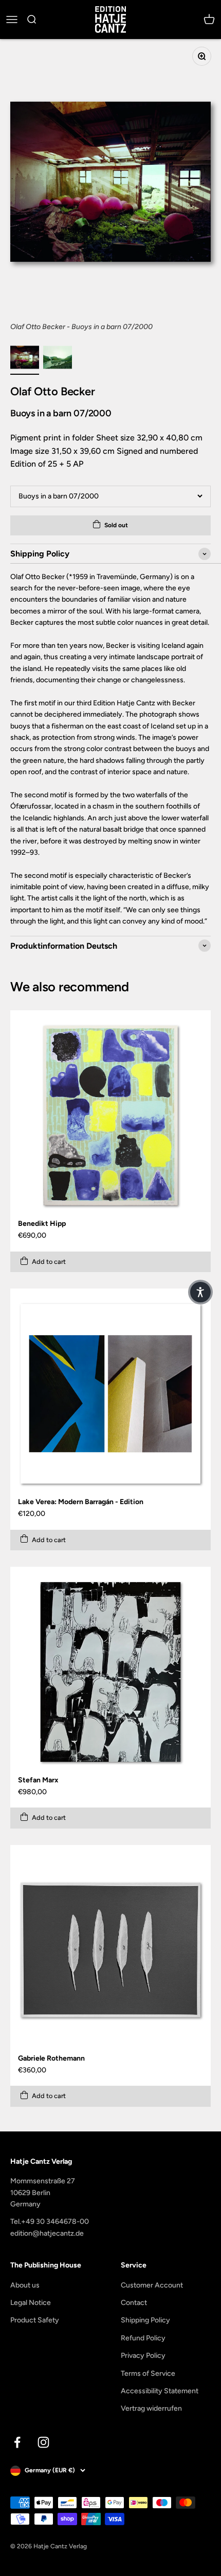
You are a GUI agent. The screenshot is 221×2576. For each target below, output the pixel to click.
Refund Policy (143, 2338)
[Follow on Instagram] (43, 2442)
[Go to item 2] (58, 359)
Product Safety (35, 2320)
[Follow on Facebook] (17, 2442)
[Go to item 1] (25, 359)
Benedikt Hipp (42, 1224)
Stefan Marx (38, 1780)
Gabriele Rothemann (51, 2058)
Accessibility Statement (160, 2391)
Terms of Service (148, 2373)
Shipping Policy (145, 2320)
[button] (200, 1292)
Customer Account (152, 2285)
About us (25, 2285)
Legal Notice (31, 2303)
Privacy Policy (143, 2356)
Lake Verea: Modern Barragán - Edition (81, 1502)
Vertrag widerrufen (151, 2408)
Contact (134, 2303)
